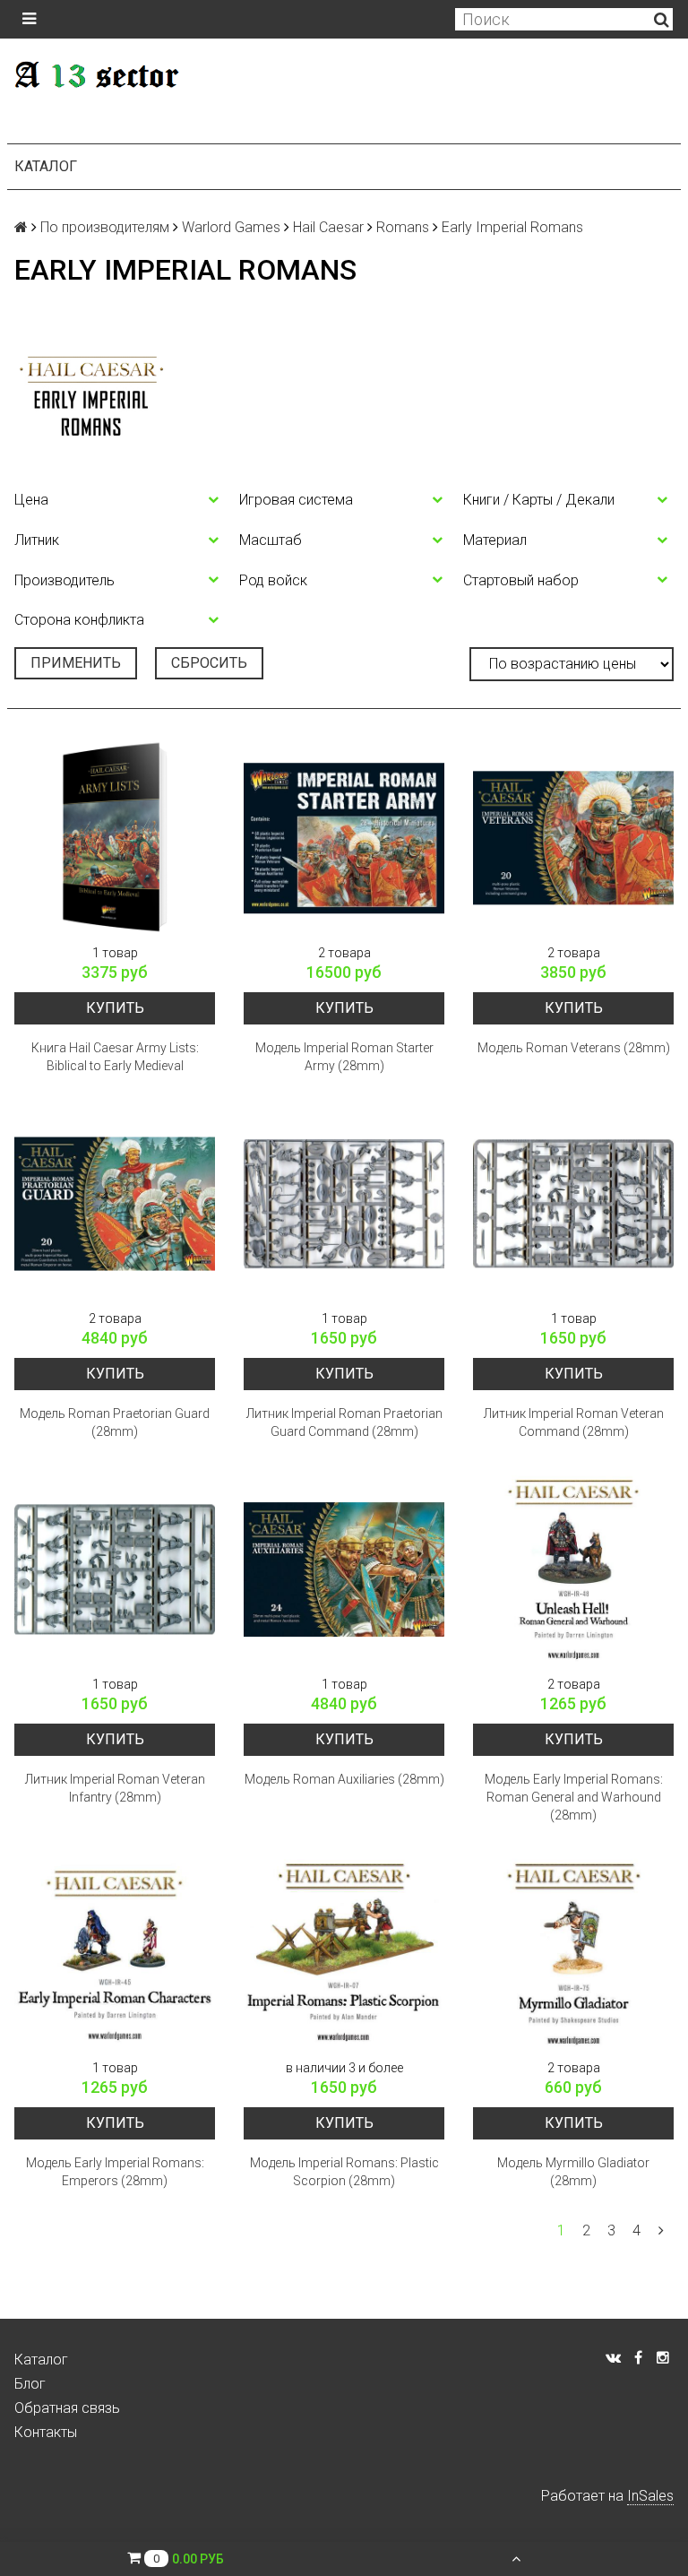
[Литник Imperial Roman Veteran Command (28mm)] (573, 1204)
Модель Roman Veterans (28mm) (574, 1048)
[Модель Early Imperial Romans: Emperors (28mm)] (115, 1953)
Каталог (46, 166)
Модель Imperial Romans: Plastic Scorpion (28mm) (344, 2172)
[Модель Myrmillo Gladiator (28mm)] (573, 1953)
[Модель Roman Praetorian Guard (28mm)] (115, 1204)
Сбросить (209, 663)
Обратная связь (67, 2408)
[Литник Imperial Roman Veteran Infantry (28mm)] (115, 1569)
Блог (30, 2384)
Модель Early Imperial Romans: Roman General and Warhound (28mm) (574, 1797)
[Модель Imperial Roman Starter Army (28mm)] (344, 838)
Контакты (46, 2432)
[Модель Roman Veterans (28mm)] (573, 838)
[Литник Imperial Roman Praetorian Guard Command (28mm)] (344, 1204)
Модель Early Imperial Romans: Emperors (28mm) (115, 2172)
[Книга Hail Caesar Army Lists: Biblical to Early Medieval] (115, 838)
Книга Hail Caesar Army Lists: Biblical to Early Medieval (115, 1057)
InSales (650, 2496)
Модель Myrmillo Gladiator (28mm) (573, 2172)
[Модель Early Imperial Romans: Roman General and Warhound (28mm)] (573, 1569)
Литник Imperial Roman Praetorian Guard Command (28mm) (344, 1422)
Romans (403, 227)
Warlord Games (231, 227)
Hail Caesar (328, 227)
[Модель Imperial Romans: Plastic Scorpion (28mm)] (344, 1953)
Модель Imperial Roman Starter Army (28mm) (344, 1057)
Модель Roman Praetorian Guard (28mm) (115, 1422)
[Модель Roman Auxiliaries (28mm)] (344, 1569)
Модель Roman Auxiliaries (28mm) (344, 1779)
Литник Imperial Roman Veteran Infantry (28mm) (115, 1788)
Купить (115, 1008)
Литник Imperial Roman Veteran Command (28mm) (574, 1422)
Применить (76, 663)
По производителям (105, 227)
